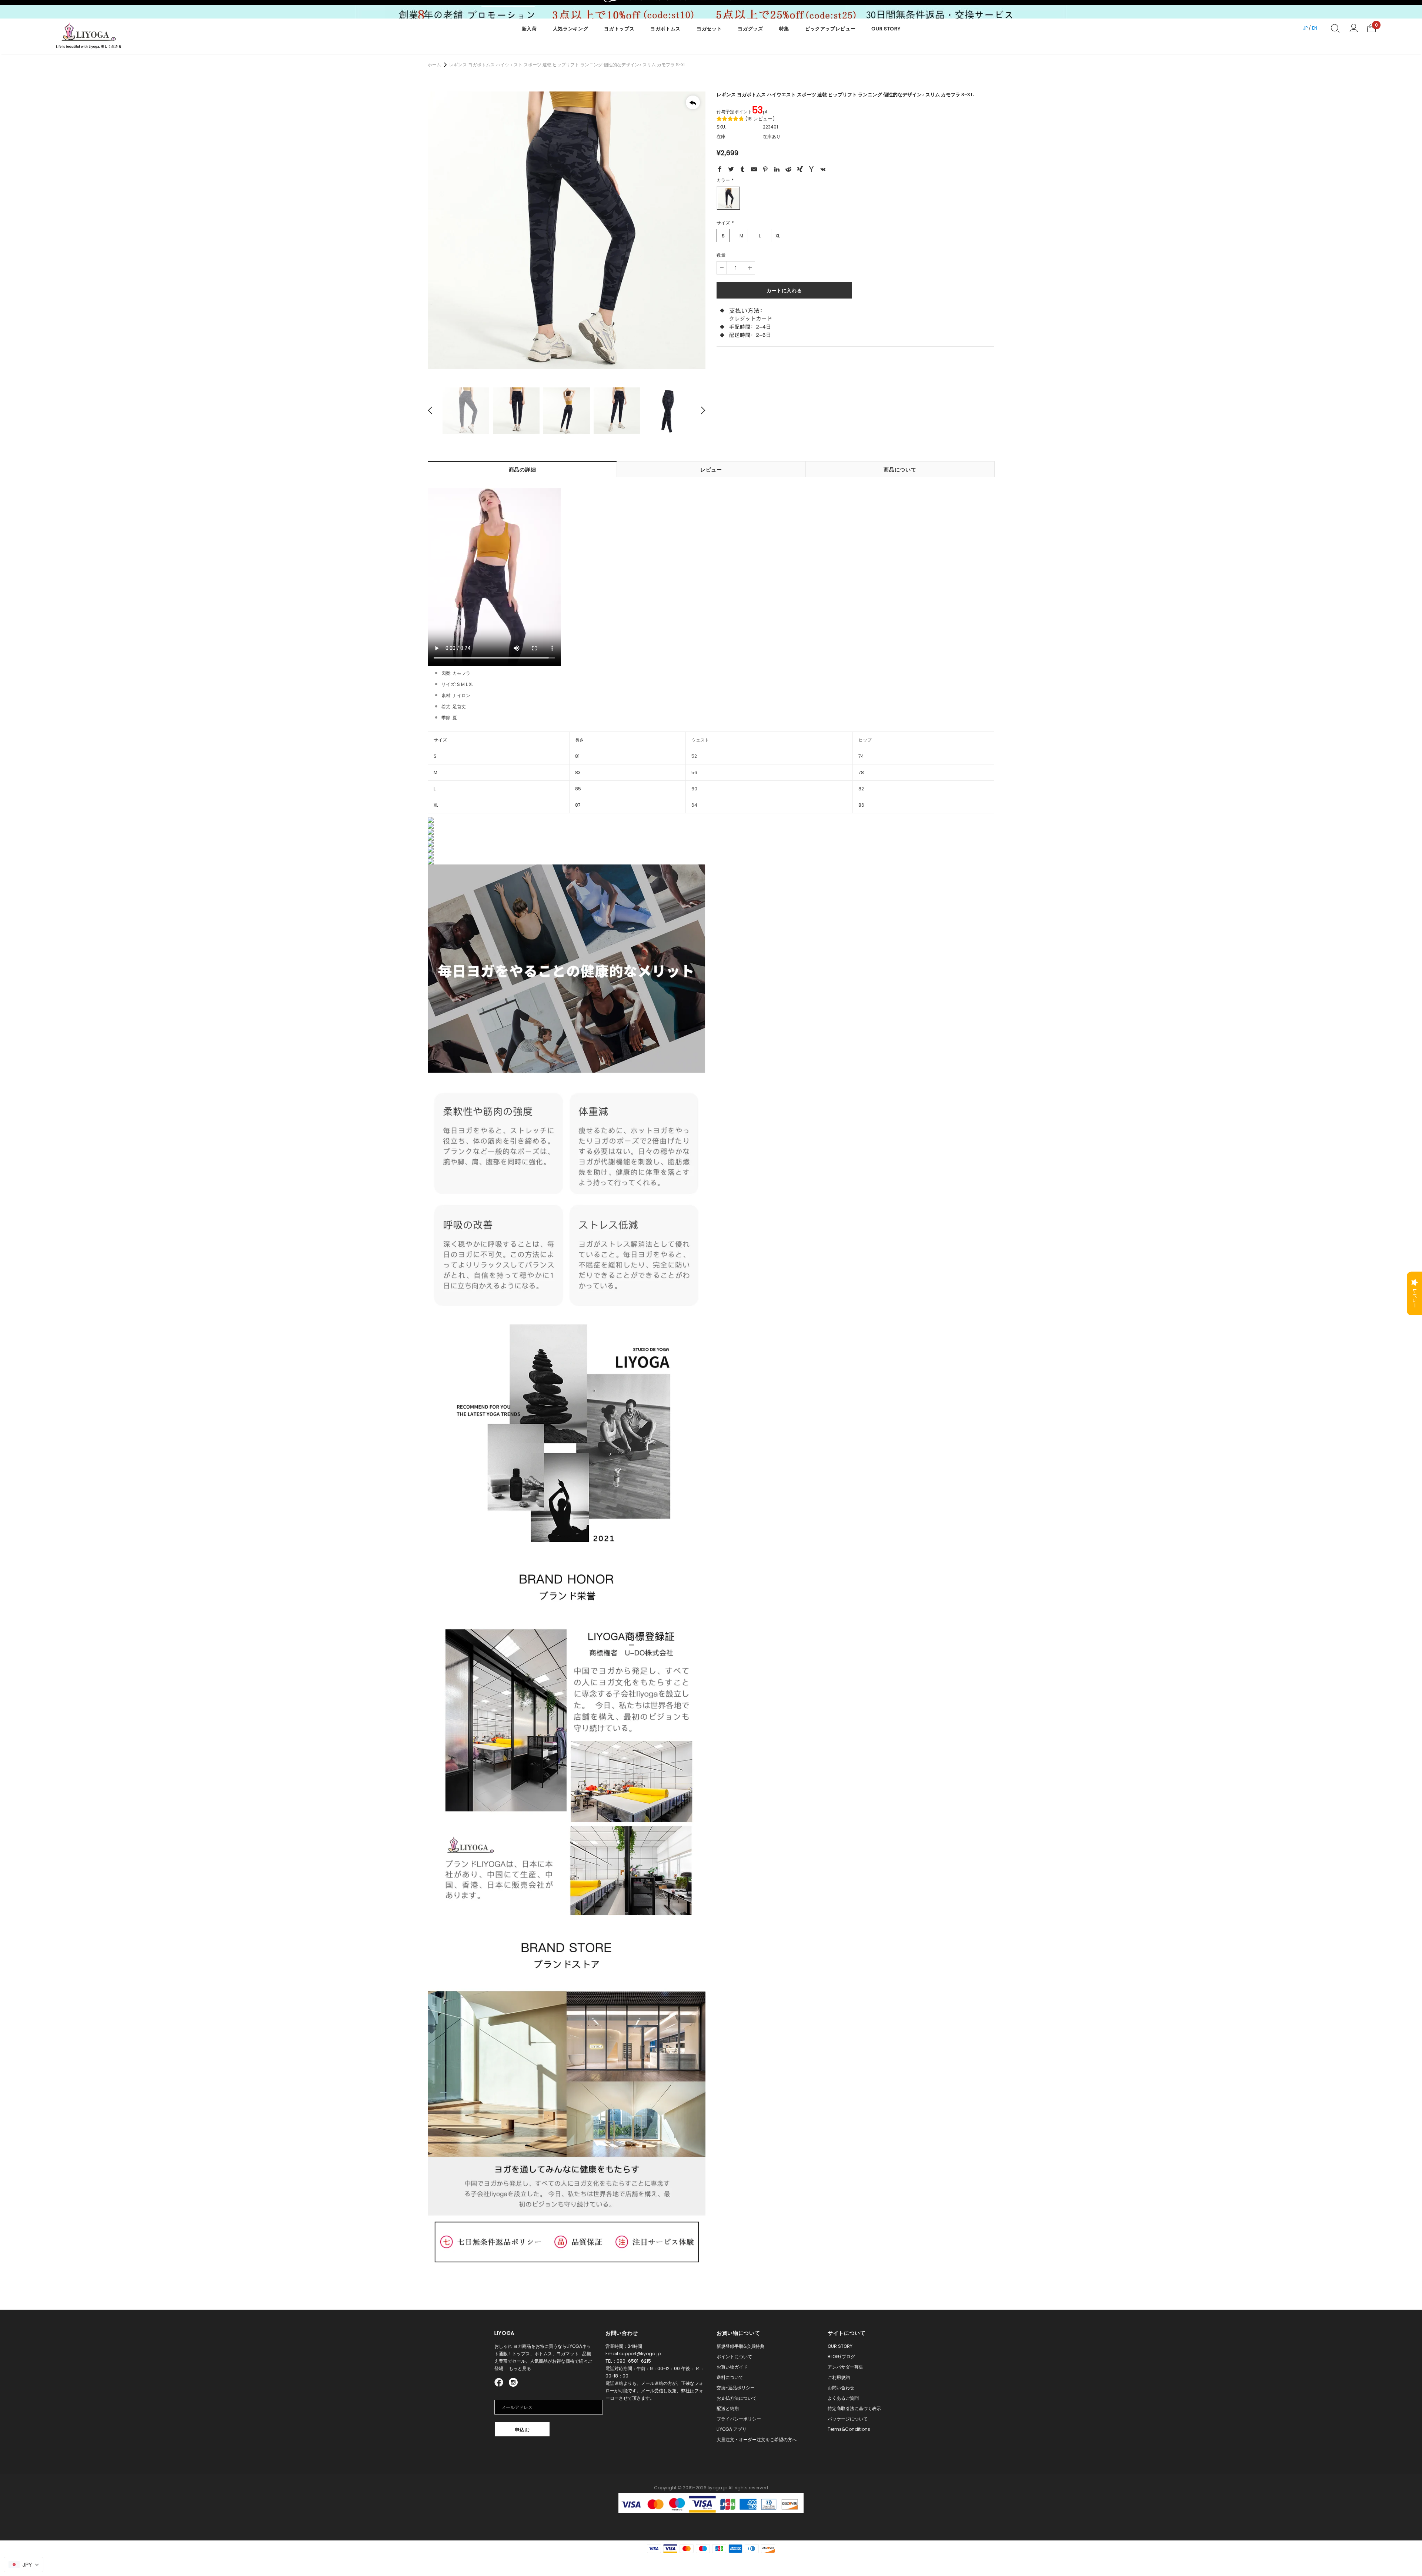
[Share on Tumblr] (742, 170)
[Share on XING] (800, 170)
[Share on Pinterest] (765, 170)
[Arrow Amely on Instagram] (513, 2382)
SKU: (721, 127)
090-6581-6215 (634, 2361)
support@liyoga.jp (640, 2354)
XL (778, 236)
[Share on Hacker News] (811, 170)
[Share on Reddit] (788, 170)
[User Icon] (1354, 28)
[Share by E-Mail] (754, 170)
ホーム (434, 65)
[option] (567, 230)
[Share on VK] (823, 170)
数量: (722, 255)
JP (1305, 28)
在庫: (722, 136)
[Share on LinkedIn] (777, 170)
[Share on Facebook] (720, 170)
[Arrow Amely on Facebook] (500, 2382)
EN (1315, 28)
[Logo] (89, 36)
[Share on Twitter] (731, 170)
